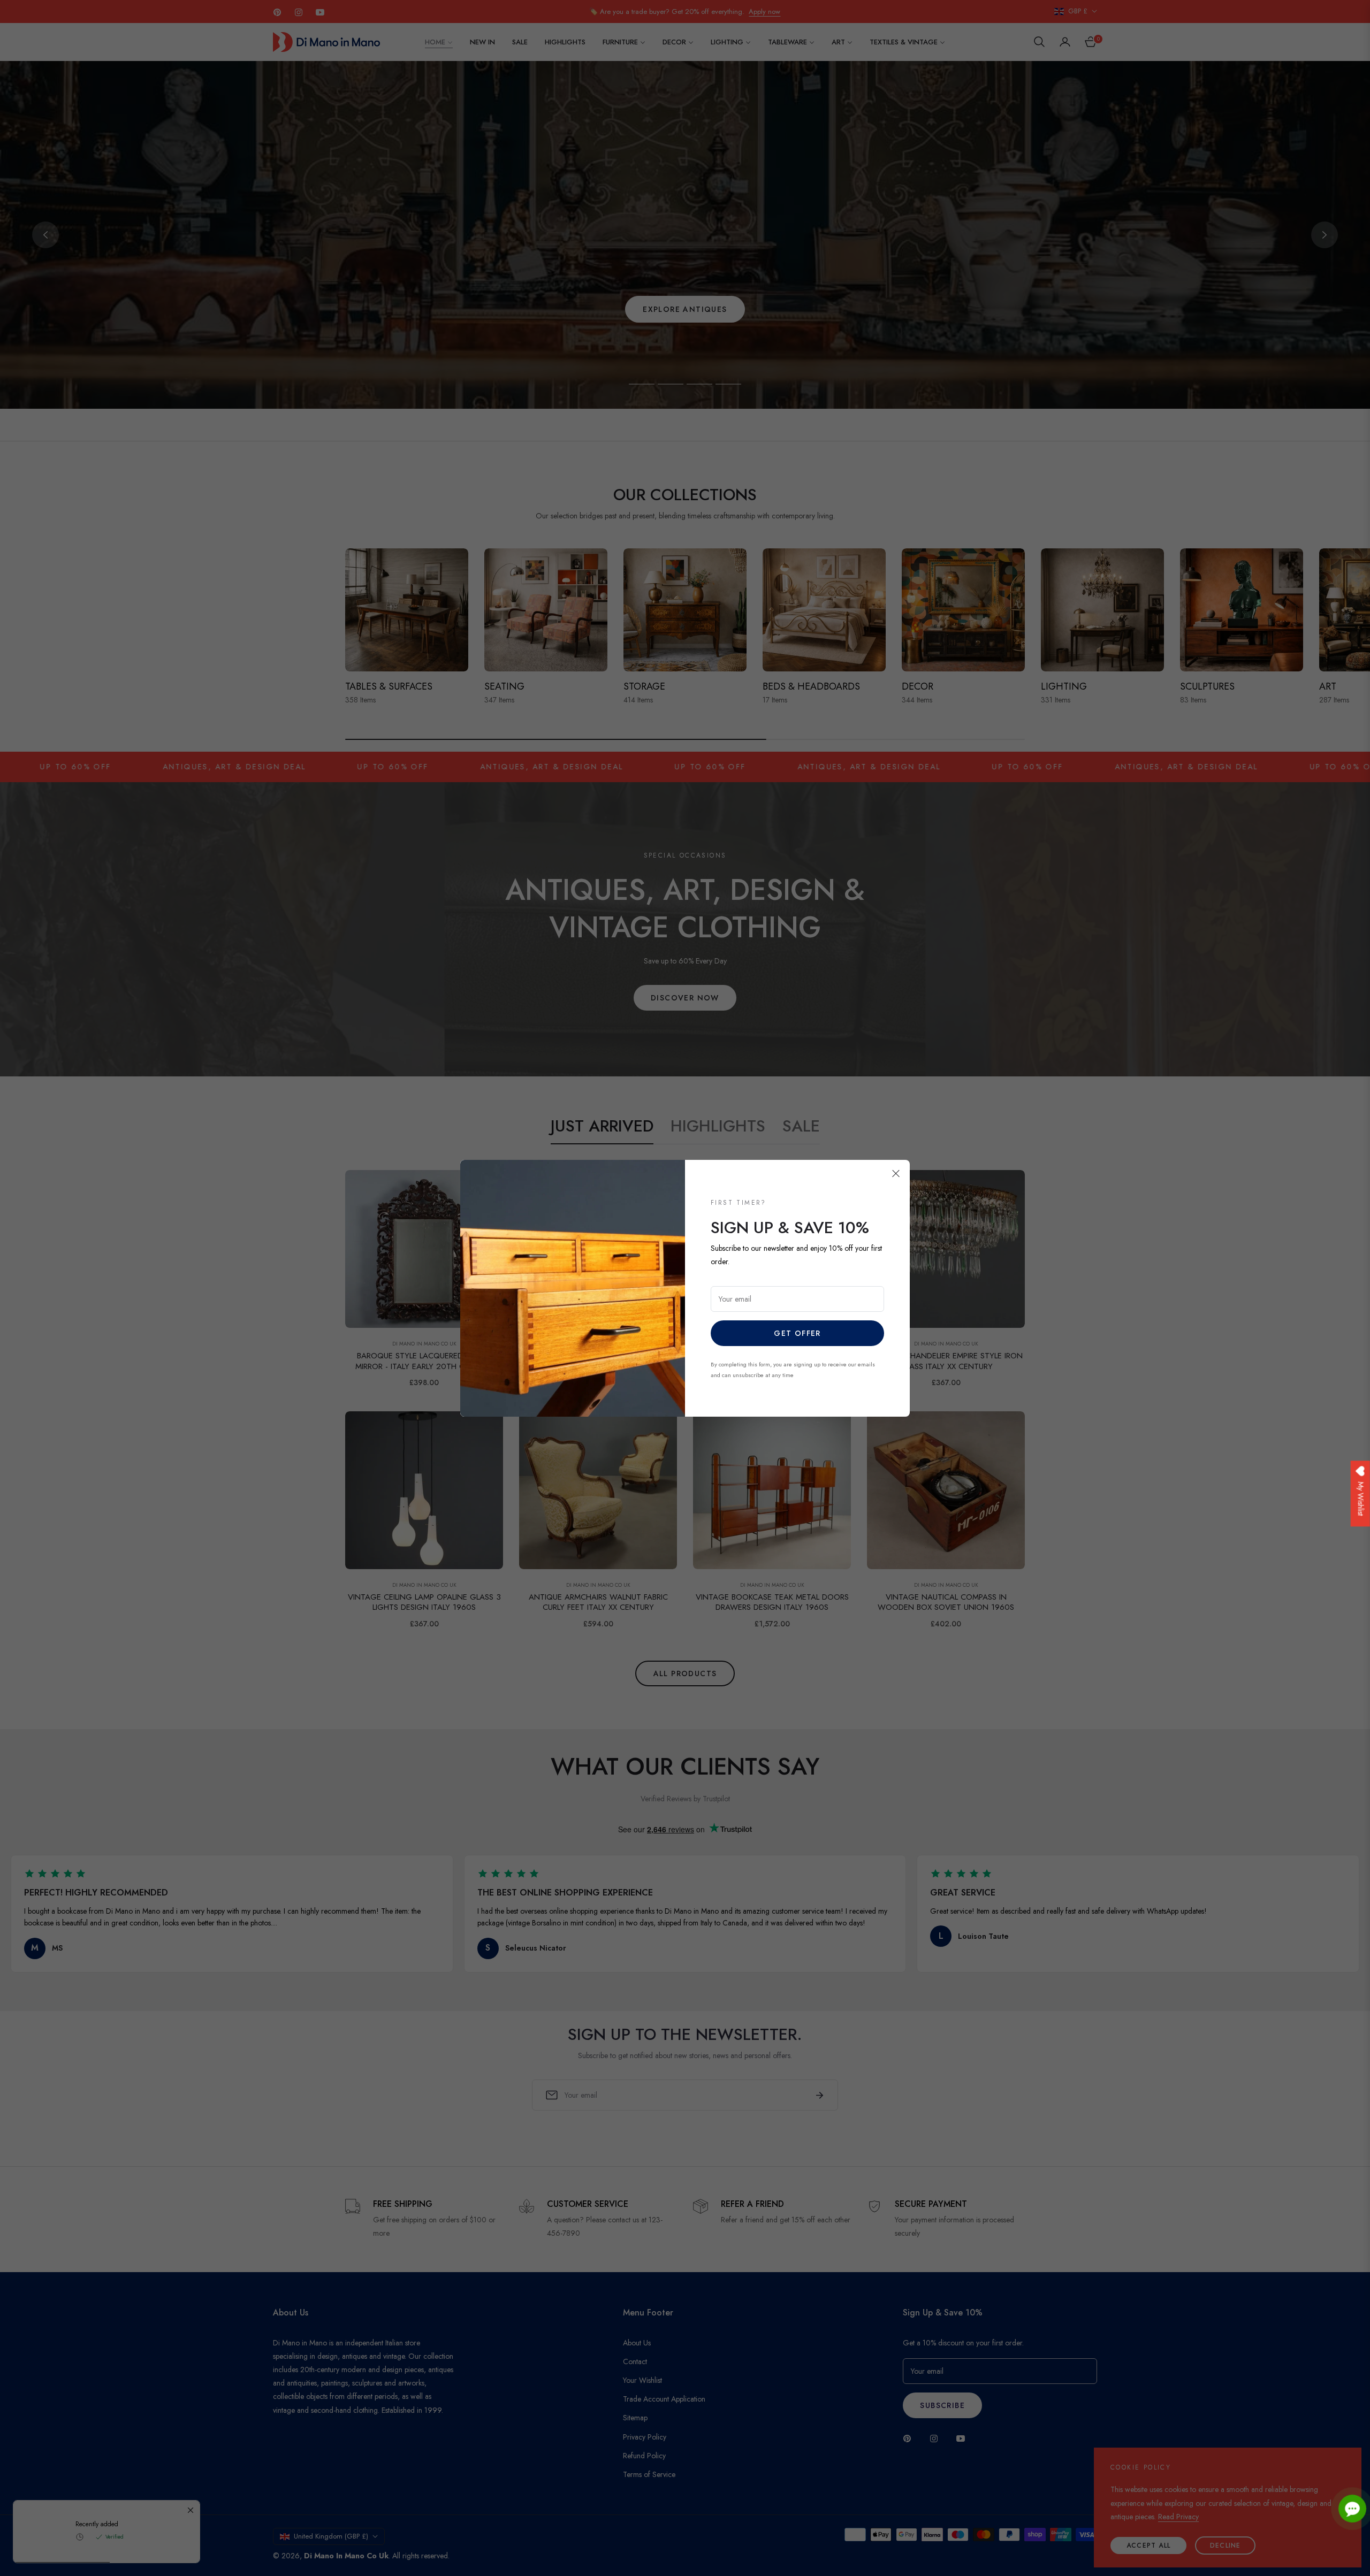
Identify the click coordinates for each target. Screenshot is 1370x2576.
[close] (896, 1174)
